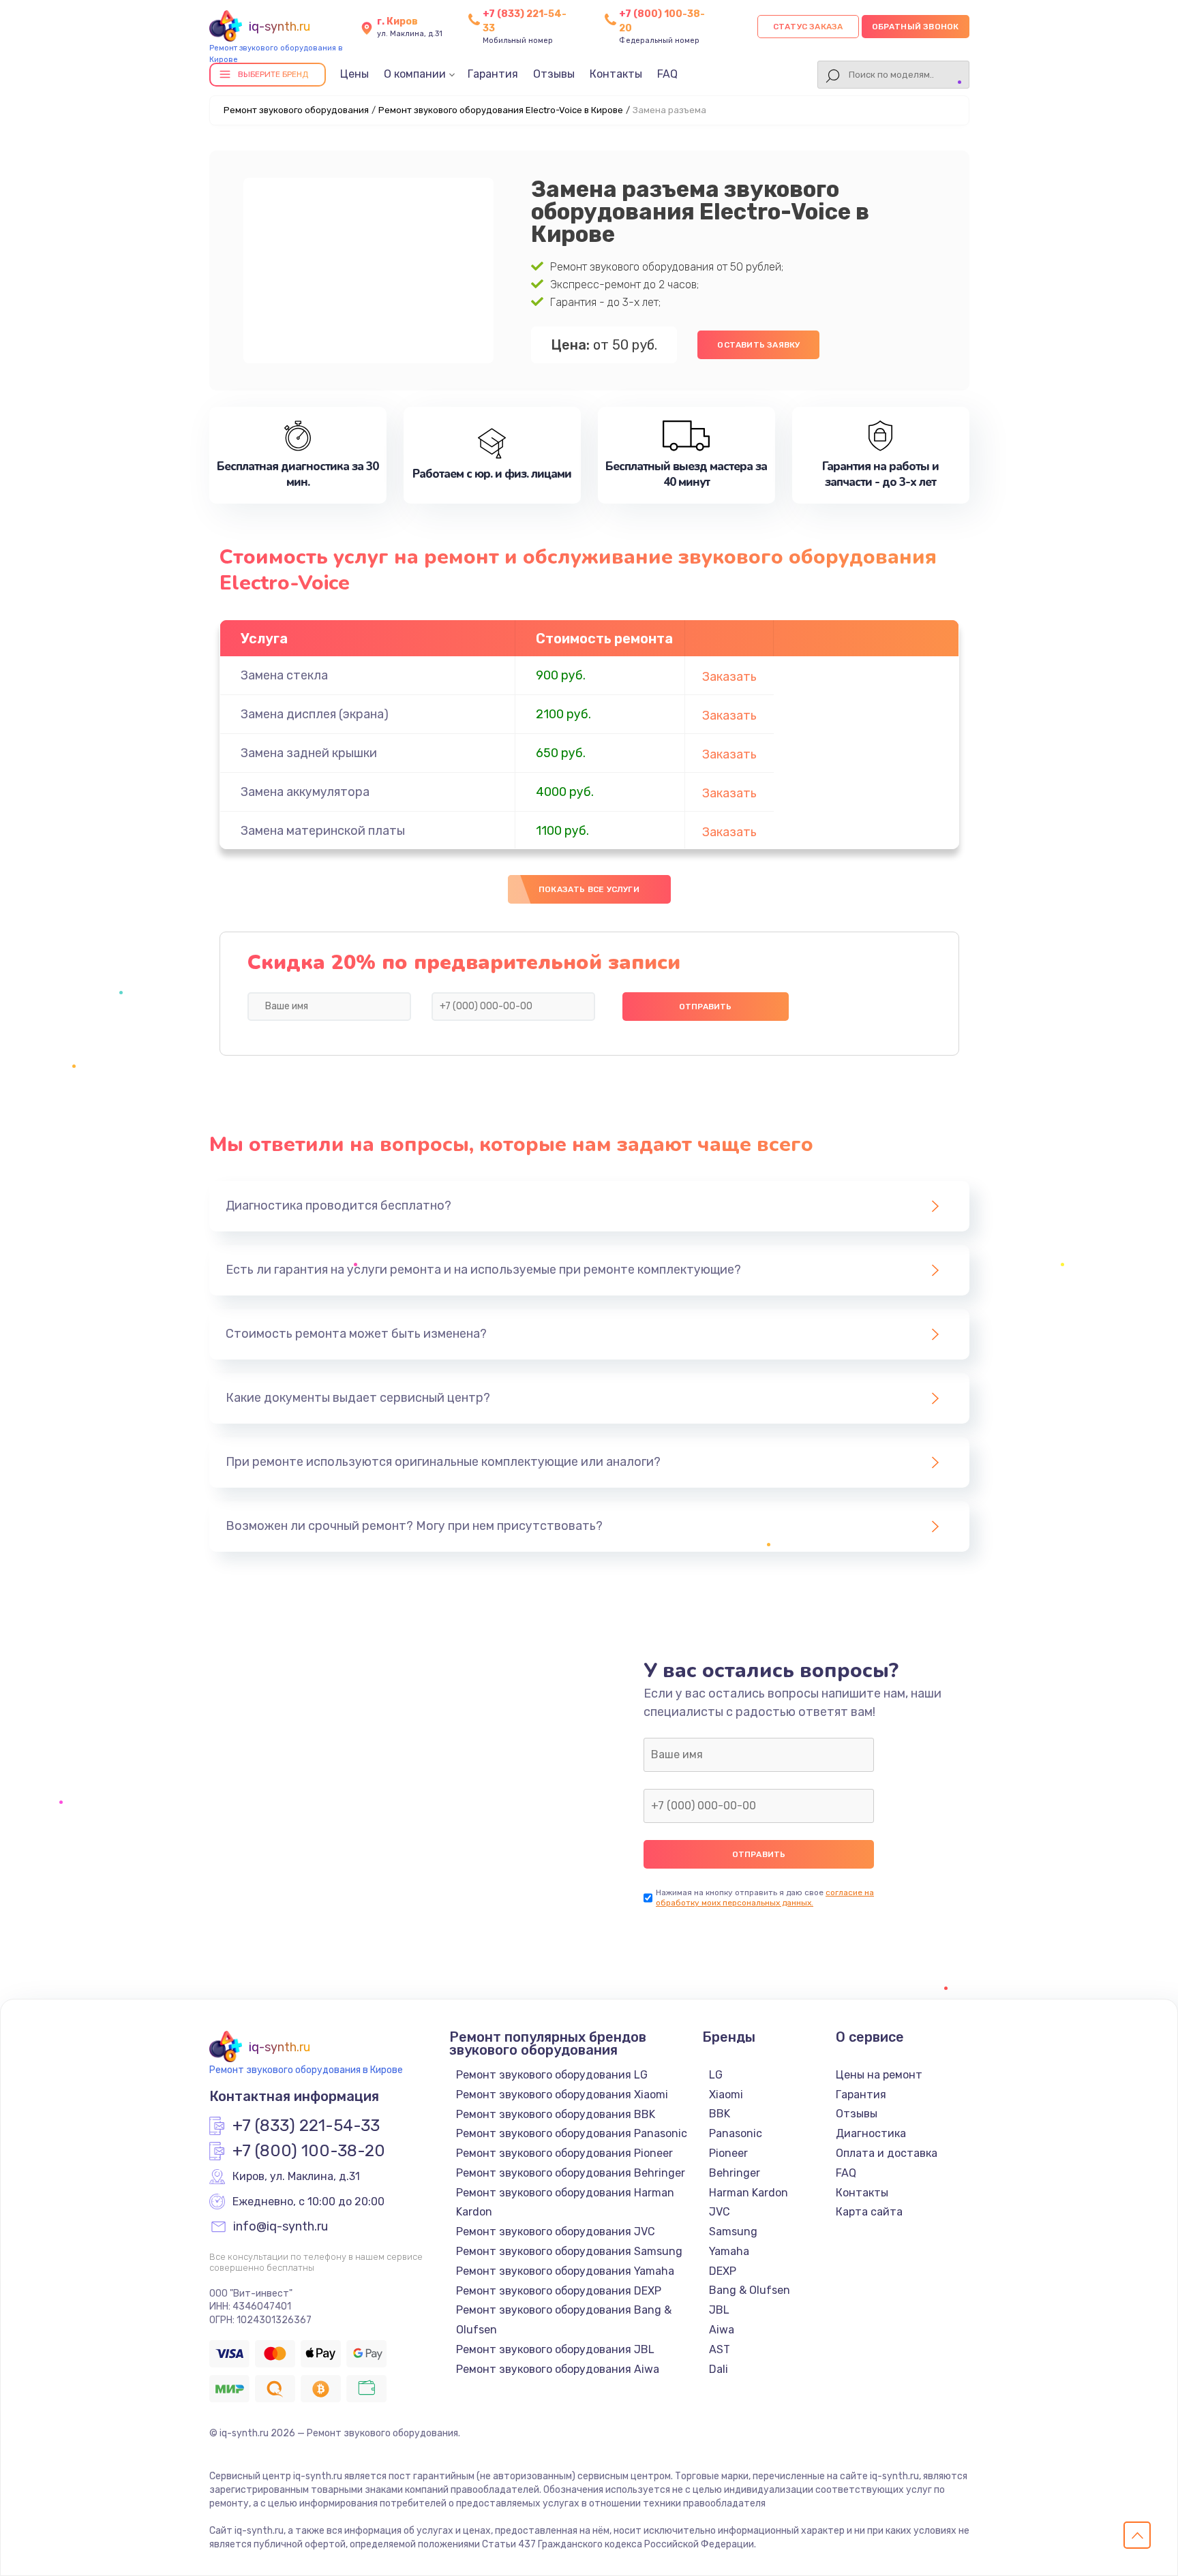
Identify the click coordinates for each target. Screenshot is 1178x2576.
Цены (354, 74)
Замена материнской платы (323, 831)
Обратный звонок (916, 27)
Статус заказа (808, 27)
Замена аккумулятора (305, 792)
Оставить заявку (758, 345)
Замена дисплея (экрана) (315, 714)
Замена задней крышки (309, 753)
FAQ (667, 74)
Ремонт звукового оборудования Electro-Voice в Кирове (501, 110)
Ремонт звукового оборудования (296, 110)
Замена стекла (284, 675)
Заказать (729, 677)
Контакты (616, 74)
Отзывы (554, 74)
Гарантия (493, 74)
